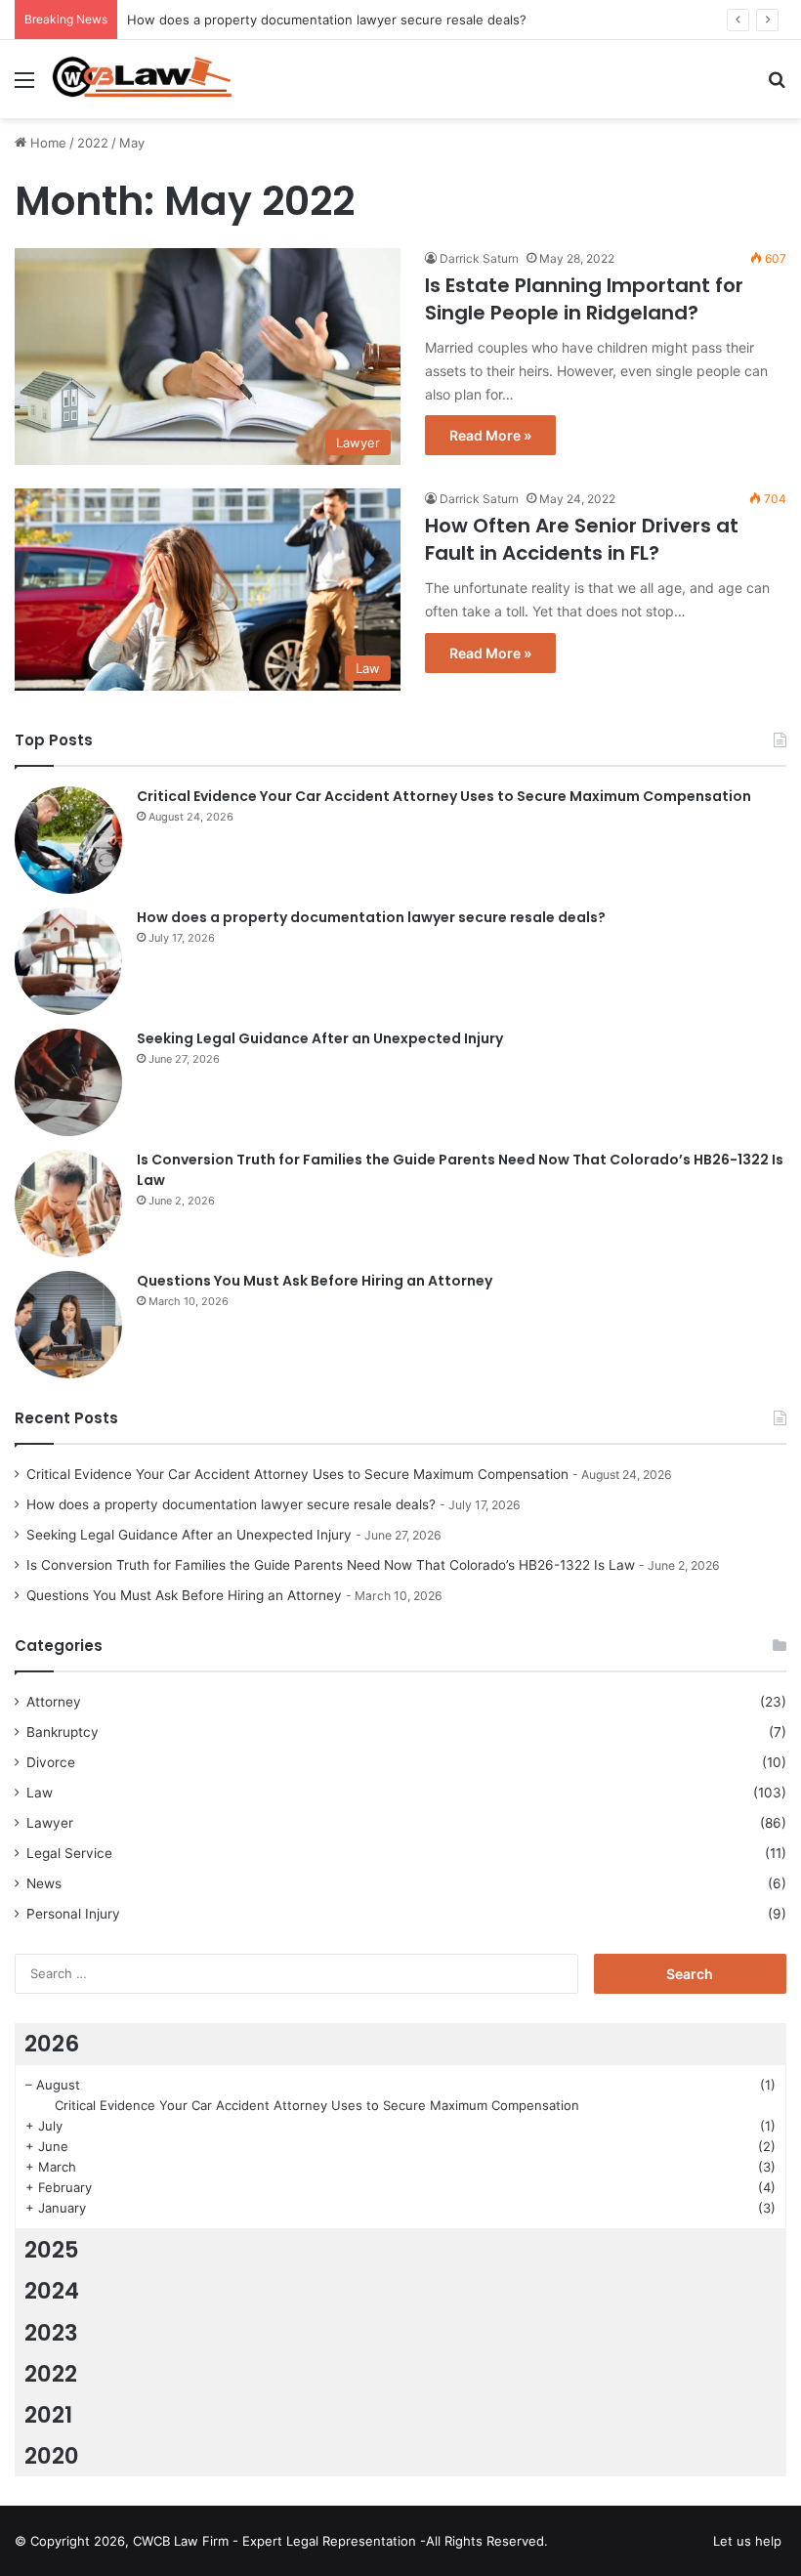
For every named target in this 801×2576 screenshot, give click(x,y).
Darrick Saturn (479, 258)
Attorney (54, 1702)
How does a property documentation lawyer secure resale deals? (327, 20)
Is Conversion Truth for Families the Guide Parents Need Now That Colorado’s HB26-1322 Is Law (331, 1565)
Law (40, 1793)
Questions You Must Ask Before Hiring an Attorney (315, 1281)
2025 (52, 2250)
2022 (93, 143)
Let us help (747, 2541)
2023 (51, 2333)
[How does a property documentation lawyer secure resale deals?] (68, 961)
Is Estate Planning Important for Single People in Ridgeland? (584, 299)
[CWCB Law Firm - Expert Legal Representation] (142, 79)
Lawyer (50, 1823)
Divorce (51, 1762)
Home (46, 143)
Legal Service (69, 1853)
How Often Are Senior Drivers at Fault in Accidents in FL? (582, 539)
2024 (52, 2291)
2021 (48, 2415)
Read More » (490, 435)
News (44, 1883)
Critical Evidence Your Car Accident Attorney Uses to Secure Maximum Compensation (444, 796)
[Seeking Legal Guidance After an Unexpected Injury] (68, 1082)
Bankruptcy (63, 1732)
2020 (52, 2456)
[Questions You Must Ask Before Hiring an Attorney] (68, 1325)
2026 (52, 2044)
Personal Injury (73, 1914)
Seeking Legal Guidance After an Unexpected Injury (320, 1038)
